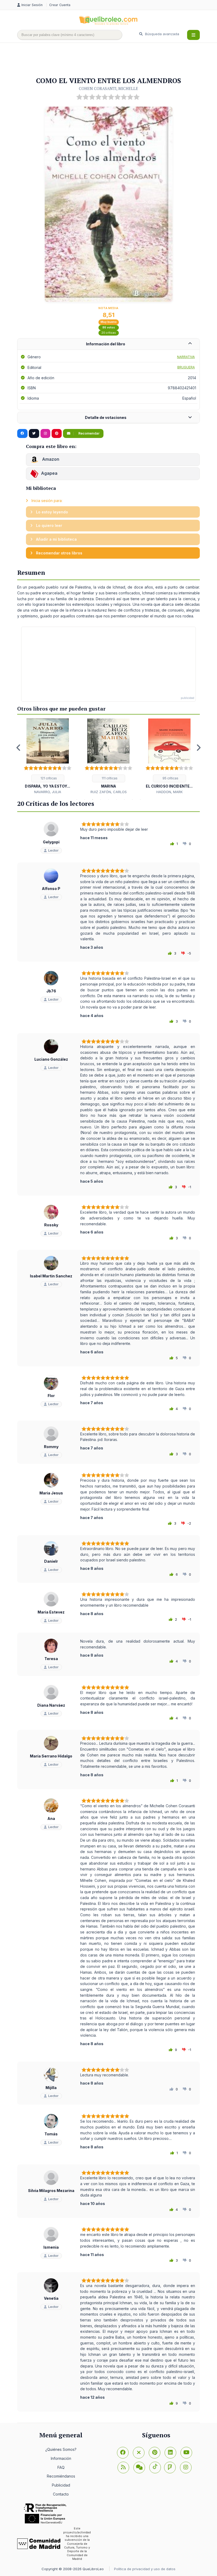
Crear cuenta (60, 5)
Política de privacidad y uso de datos (145, 2569)
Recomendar (89, 433)
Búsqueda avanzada (162, 34)
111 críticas (109, 778)
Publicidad (61, 2485)
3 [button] (93, 799)
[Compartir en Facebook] (22, 433)
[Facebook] (123, 2453)
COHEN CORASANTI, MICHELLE (108, 88)
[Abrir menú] (193, 35)
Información (61, 2458)
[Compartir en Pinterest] (57, 433)
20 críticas (109, 333)
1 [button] (77, 799)
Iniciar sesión (33, 5)
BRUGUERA (186, 367)
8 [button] (132, 799)
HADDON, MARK (169, 792)
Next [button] (198, 748)
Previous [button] (19, 748)
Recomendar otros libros (59, 553)
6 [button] (116, 799)
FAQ (61, 2467)
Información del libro (106, 344)
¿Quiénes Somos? (61, 2449)
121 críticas (48, 778)
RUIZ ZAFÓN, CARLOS (109, 792)
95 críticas (170, 778)
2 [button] (85, 799)
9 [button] (140, 799)
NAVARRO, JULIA (48, 792)
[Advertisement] (114, 60)
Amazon (50, 459)
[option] (48, 756)
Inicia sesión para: (46, 501)
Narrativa (186, 357)
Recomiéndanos (61, 2476)
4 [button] (101, 799)
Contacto (61, 2494)
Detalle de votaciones (106, 417)
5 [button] (108, 799)
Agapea (49, 473)
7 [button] (124, 799)
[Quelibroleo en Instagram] (45, 433)
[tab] (108, 344)
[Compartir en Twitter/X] (34, 433)
